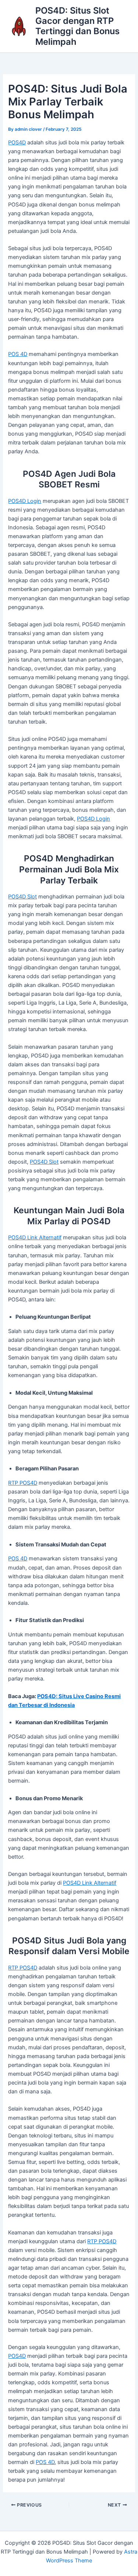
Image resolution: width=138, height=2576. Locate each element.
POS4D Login (25, 501)
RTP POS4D (23, 1483)
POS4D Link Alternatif (35, 1237)
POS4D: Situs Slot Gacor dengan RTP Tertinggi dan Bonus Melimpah (77, 26)
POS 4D (18, 354)
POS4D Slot (22, 897)
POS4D (17, 143)
